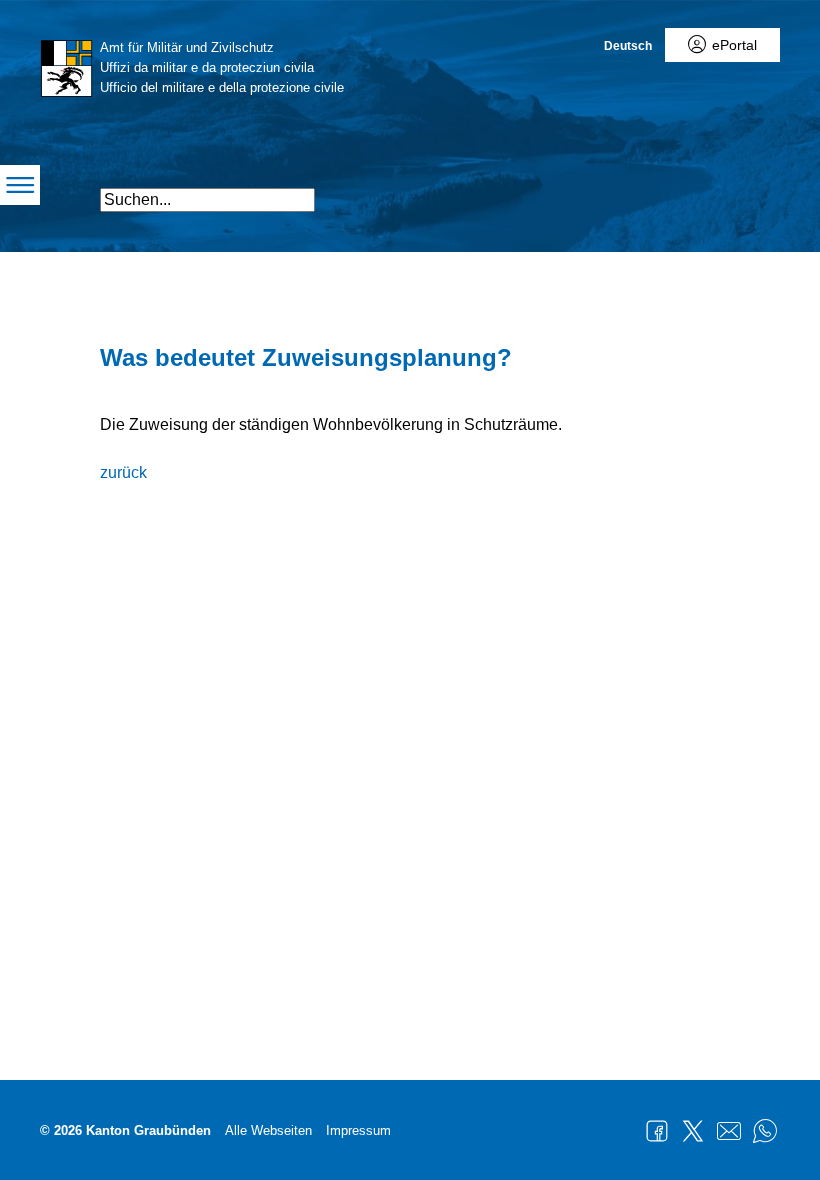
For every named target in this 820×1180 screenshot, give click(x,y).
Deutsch (628, 46)
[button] (662, 191)
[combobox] (207, 200)
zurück (123, 472)
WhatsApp (765, 1131)
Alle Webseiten (268, 1130)
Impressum (358, 1130)
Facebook (657, 1131)
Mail (729, 1131)
